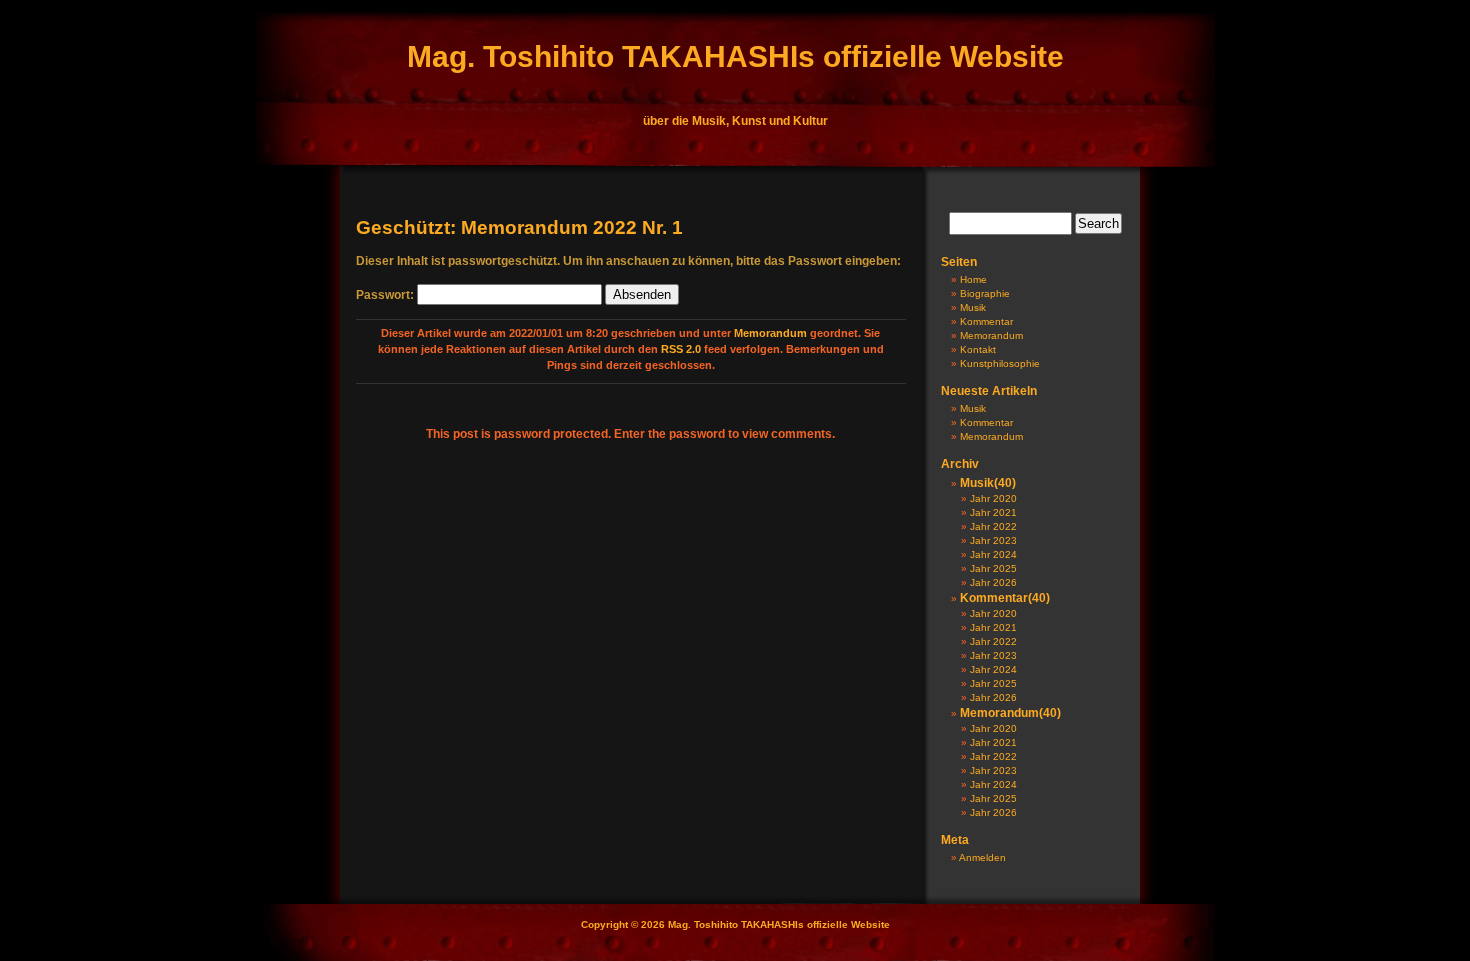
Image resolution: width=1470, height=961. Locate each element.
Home (973, 279)
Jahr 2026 (993, 582)
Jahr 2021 (993, 512)
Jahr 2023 (993, 540)
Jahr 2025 (993, 568)
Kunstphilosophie (1000, 363)
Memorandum (770, 333)
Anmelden (982, 857)
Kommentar (986, 321)
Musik (973, 307)
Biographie (985, 293)
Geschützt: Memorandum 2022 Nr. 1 (519, 227)
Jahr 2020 (993, 498)
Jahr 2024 (993, 554)
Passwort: (386, 295)
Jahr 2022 (993, 526)
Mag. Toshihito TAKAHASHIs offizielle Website (735, 56)
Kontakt (978, 349)
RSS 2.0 (681, 349)
